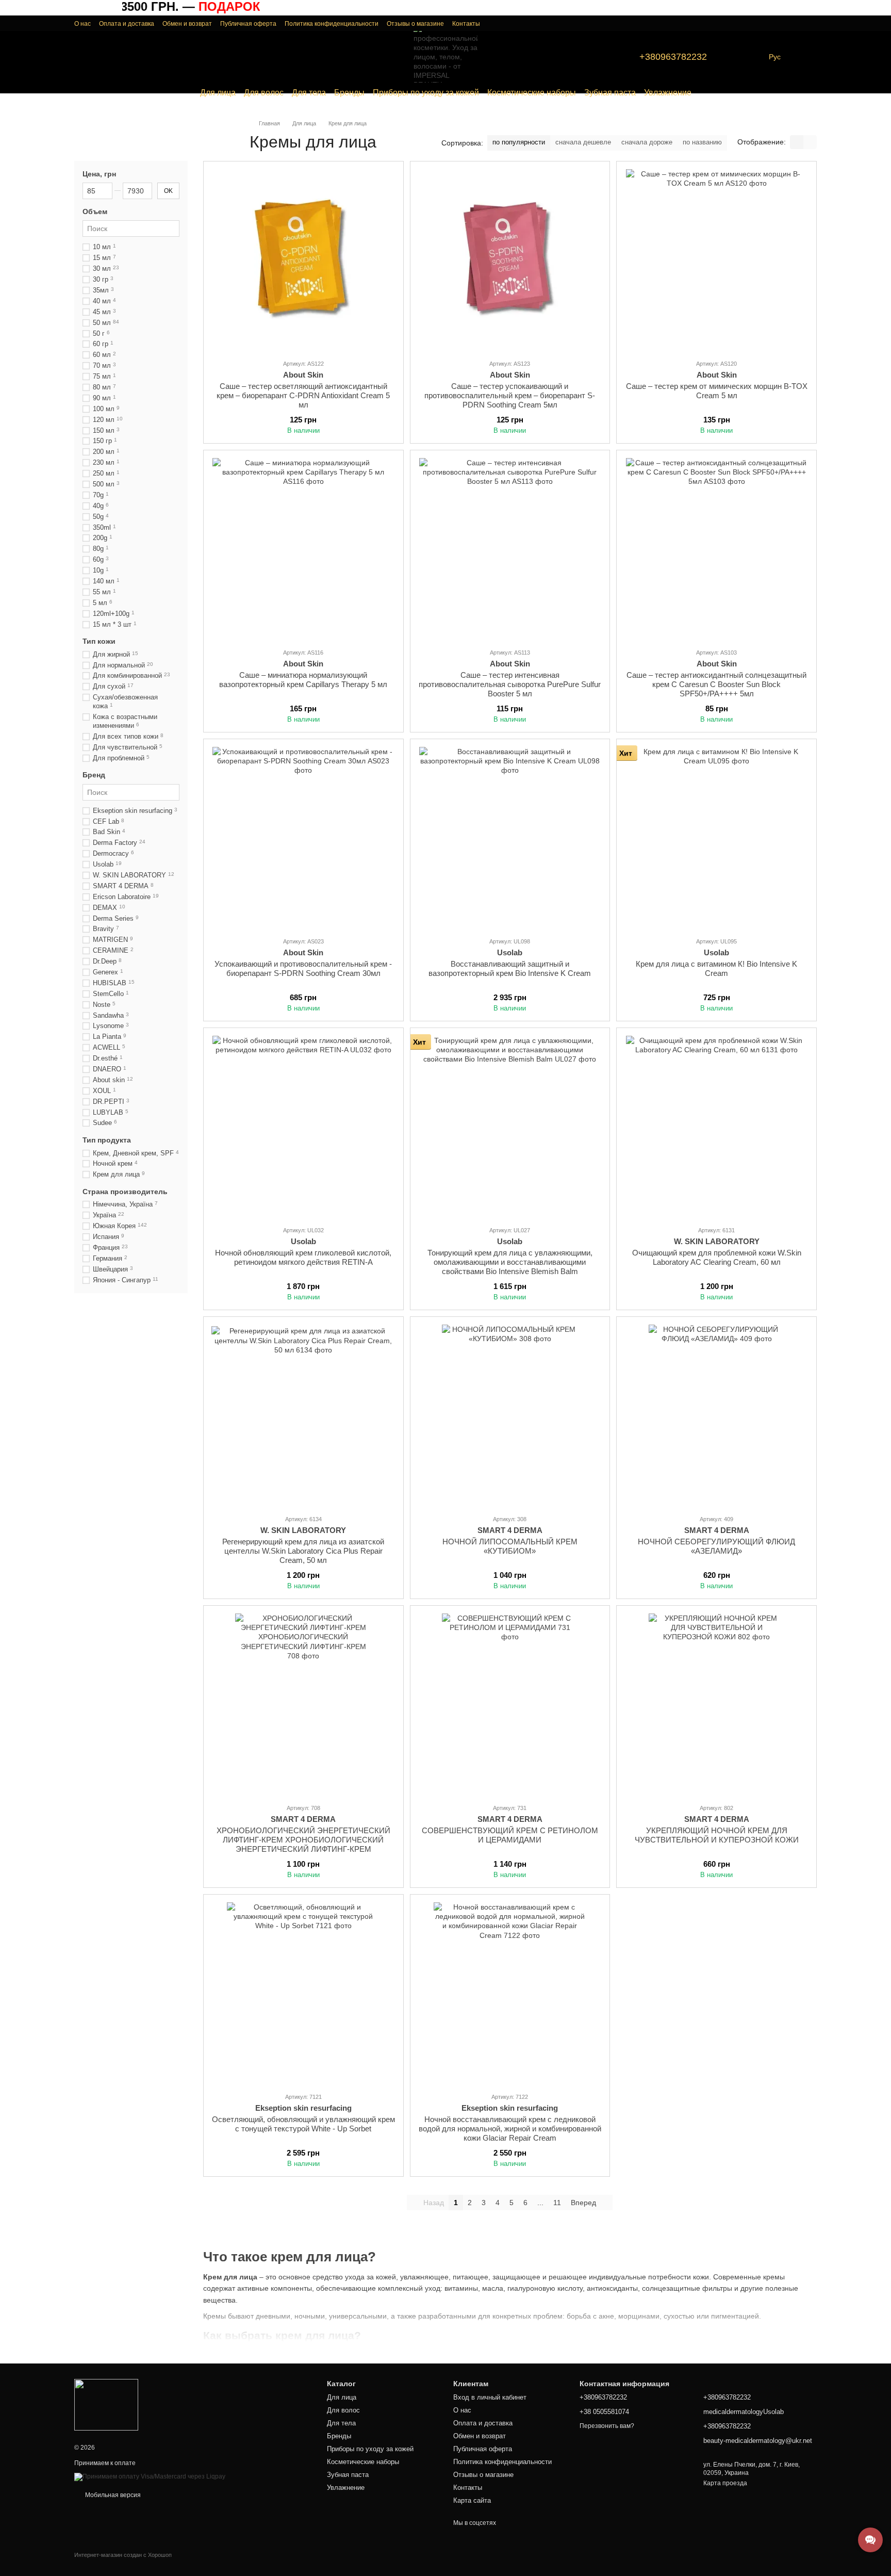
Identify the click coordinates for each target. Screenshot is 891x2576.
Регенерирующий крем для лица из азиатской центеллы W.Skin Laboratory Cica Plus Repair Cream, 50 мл (303, 1551)
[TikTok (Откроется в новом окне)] (754, 57)
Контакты (466, 24)
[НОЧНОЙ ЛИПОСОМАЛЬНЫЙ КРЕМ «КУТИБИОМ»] (510, 1415)
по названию (702, 142)
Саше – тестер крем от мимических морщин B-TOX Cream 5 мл (717, 391)
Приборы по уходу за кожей (426, 93)
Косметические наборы (532, 93)
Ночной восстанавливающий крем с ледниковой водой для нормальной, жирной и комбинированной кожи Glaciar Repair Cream (510, 2129)
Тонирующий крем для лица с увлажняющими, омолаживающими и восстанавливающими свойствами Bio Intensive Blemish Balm (510, 1262)
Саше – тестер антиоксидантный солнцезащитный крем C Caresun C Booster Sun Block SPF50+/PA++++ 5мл (716, 684)
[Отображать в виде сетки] (797, 142)
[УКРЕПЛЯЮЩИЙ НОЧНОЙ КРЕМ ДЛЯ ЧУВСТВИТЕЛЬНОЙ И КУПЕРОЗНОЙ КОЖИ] (716, 1704)
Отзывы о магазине (415, 24)
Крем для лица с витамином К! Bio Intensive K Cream (716, 968)
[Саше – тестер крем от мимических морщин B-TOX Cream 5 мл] (716, 260)
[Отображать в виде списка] (810, 142)
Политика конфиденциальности (332, 24)
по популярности (519, 142)
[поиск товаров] (82, 57)
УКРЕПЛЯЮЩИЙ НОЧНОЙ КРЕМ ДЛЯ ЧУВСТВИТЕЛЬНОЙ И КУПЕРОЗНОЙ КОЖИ (717, 1835)
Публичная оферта (248, 24)
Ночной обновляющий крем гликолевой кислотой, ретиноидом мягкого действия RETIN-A (303, 1257)
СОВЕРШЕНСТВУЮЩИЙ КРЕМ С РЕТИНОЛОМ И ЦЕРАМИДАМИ (510, 1835)
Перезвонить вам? (607, 2426)
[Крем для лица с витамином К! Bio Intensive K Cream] (716, 838)
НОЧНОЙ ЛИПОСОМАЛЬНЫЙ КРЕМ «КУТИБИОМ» (510, 1546)
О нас (82, 24)
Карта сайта (472, 2500)
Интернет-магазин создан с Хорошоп (123, 2555)
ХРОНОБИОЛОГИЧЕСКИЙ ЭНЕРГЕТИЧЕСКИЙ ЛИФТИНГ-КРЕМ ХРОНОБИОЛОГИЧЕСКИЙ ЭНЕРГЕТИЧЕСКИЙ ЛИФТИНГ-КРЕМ (303, 1840)
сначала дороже (647, 142)
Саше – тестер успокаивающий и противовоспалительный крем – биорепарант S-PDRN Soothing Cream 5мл (510, 395)
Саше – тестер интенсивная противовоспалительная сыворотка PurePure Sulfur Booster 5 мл (510, 684)
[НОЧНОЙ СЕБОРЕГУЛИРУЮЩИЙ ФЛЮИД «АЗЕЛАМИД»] (716, 1415)
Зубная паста (610, 93)
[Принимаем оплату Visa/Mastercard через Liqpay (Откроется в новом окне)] (150, 2476)
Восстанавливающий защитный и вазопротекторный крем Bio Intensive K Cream (510, 968)
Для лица (218, 93)
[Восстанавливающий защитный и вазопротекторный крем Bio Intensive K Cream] (510, 838)
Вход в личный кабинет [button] (490, 2397)
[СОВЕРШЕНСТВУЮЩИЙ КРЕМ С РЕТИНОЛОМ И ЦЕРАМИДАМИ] (510, 1704)
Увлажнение (668, 93)
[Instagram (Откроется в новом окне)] (742, 57)
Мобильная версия (112, 2495)
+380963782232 (673, 57)
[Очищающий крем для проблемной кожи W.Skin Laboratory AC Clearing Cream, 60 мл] (716, 1127)
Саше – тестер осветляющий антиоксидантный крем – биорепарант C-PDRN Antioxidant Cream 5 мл (303, 395)
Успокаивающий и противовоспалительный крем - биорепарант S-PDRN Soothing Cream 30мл (303, 968)
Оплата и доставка (127, 24)
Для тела (309, 93)
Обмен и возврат (187, 24)
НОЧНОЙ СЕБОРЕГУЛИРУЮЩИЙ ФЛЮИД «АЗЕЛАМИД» (716, 1546)
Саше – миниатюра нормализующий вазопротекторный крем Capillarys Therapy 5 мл (303, 680)
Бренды (349, 93)
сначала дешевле (583, 142)
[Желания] (788, 23)
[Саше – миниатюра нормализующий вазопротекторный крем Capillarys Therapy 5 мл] (303, 549)
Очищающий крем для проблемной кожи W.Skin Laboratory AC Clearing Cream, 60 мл (717, 1257)
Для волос (264, 93)
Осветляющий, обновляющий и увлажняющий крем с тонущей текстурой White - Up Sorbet (303, 2124)
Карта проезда (725, 2483)
